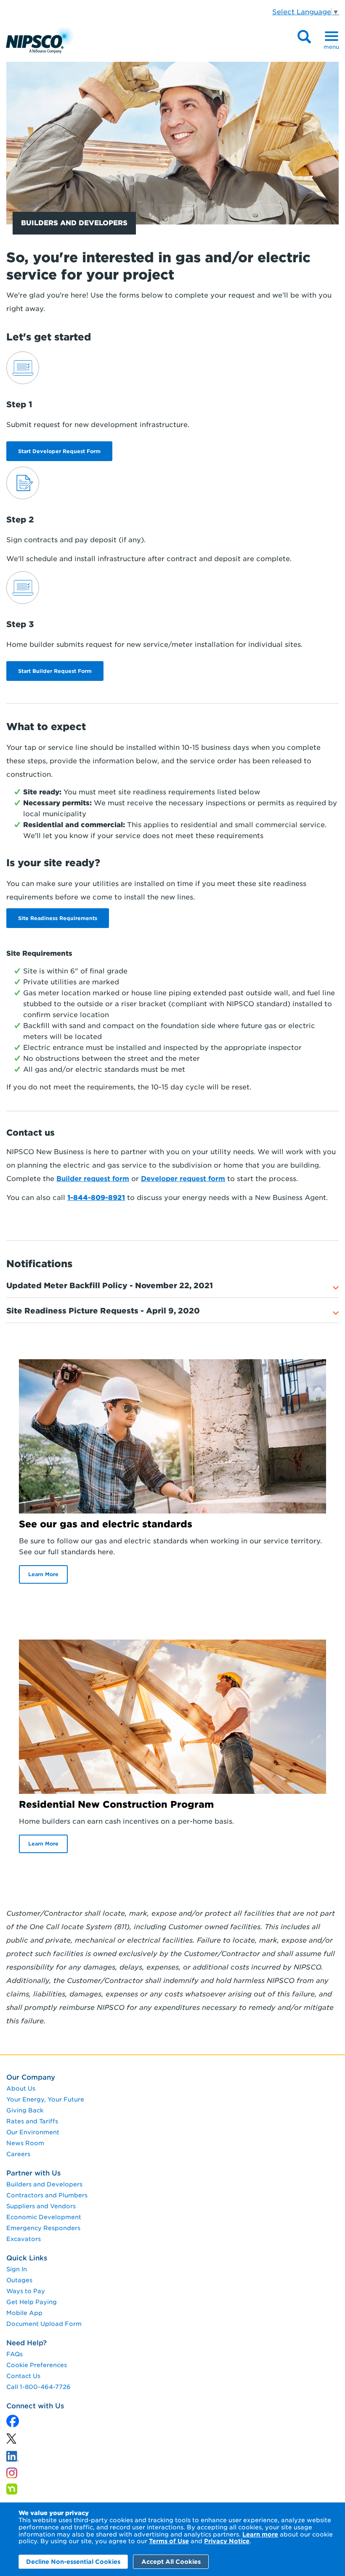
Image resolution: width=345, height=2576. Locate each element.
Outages (19, 2280)
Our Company (31, 2077)
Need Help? (27, 2343)
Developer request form (183, 1179)
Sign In (17, 2269)
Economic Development (44, 2217)
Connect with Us (35, 2406)
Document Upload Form (44, 2324)
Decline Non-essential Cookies (73, 2562)
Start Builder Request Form (55, 671)
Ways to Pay (26, 2291)
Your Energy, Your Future (45, 2099)
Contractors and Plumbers (47, 2195)
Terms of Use (169, 2541)
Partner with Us (33, 2173)
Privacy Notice (227, 2541)
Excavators (24, 2239)
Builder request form (93, 1179)
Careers (18, 2154)
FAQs (15, 2354)
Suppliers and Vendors (41, 2206)
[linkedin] (11, 2441)
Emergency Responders (43, 2228)
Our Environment (33, 2132)
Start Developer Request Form (59, 451)
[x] (13, 2422)
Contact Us (23, 2376)
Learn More (43, 1574)
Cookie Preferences (37, 2365)
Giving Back (25, 2110)
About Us (21, 2088)
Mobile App (24, 2313)
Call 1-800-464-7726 (38, 2387)
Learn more (260, 2534)
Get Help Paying (32, 2302)
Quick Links (27, 2258)
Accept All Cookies (171, 2562)
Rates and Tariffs (32, 2121)
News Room (25, 2143)
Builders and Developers (44, 2184)
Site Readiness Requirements (58, 918)
